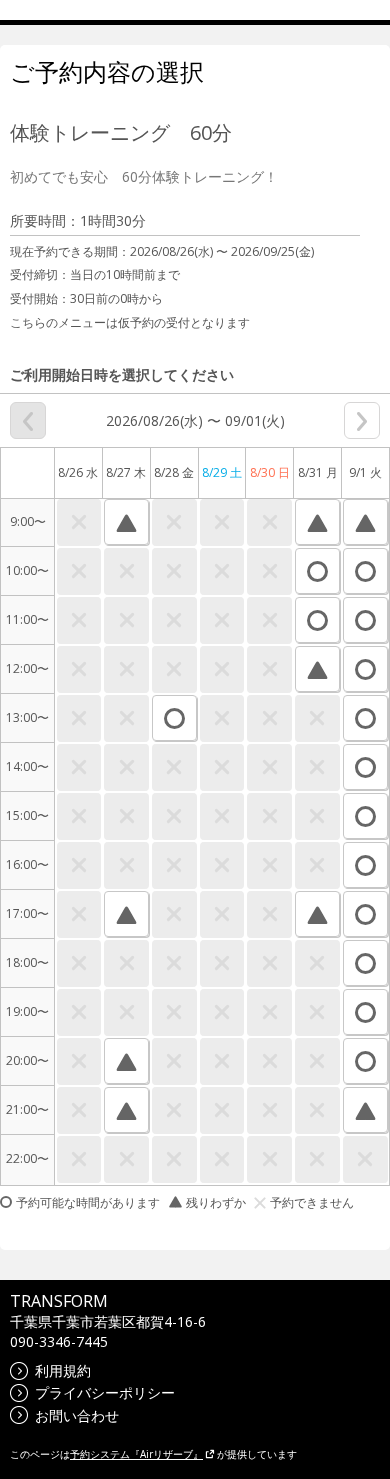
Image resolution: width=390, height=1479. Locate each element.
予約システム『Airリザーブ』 (136, 1454)
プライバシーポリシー (105, 1392)
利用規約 (63, 1370)
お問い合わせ (77, 1415)
